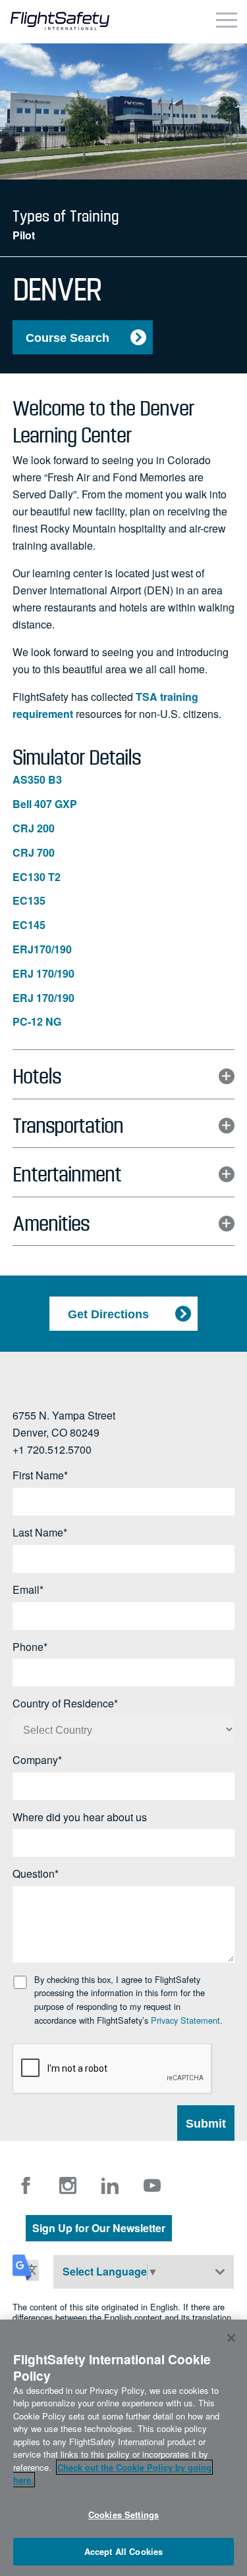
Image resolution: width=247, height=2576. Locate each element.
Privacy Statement (185, 2020)
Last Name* (40, 1533)
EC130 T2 (37, 877)
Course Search (68, 338)
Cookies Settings (123, 2515)
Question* (36, 1874)
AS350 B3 (37, 780)
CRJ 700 (34, 853)
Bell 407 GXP (45, 804)
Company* (37, 1760)
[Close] (231, 2338)
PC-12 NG (37, 1022)
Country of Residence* (65, 1704)
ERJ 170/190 (43, 974)
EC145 (29, 925)
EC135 (29, 901)
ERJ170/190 (42, 950)
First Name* (40, 1476)
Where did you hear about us (80, 1818)
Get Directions (108, 1314)
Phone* (30, 1647)
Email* (28, 1590)
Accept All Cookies (123, 2551)
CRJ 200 (34, 829)
